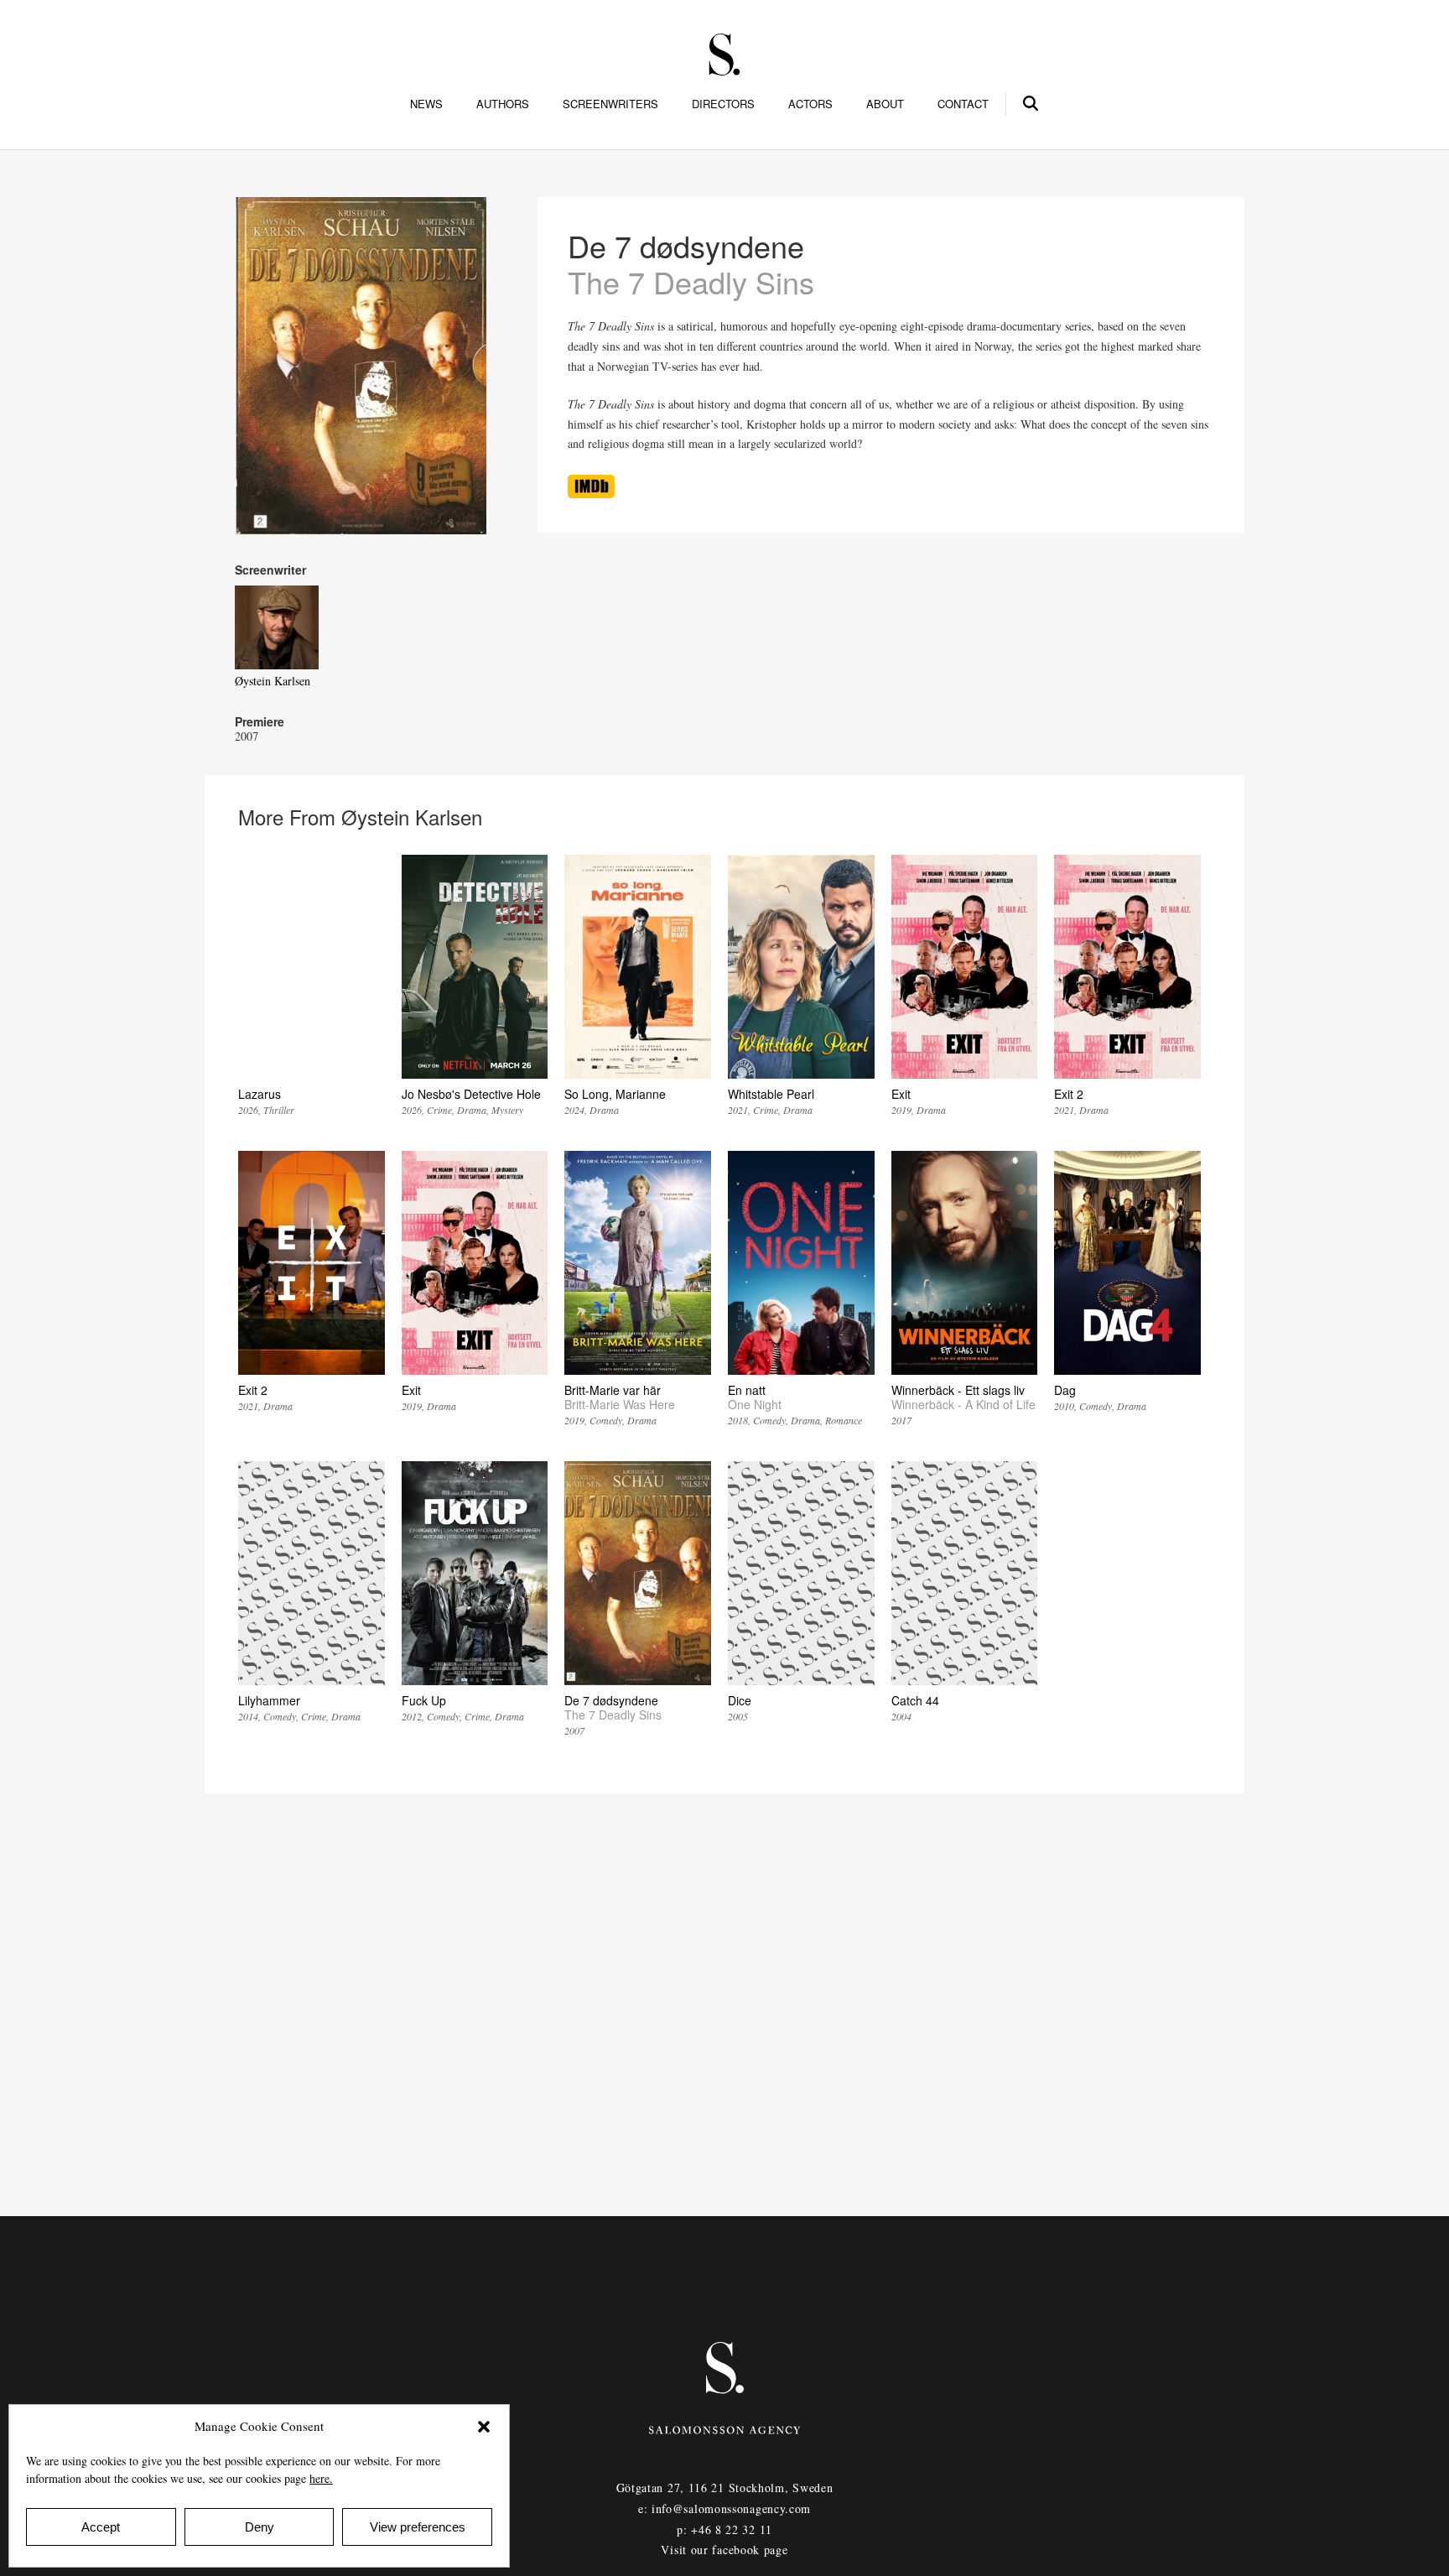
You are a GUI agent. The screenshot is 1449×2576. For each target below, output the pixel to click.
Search (1031, 101)
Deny (260, 2527)
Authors (503, 104)
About (885, 104)
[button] (484, 2427)
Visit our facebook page (724, 2550)
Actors (810, 104)
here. (321, 2478)
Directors (723, 104)
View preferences (418, 2527)
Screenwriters (610, 104)
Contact (963, 104)
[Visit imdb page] (591, 494)
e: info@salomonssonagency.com (724, 2508)
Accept (101, 2527)
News (426, 104)
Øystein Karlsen (273, 681)
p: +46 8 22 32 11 (724, 2529)
